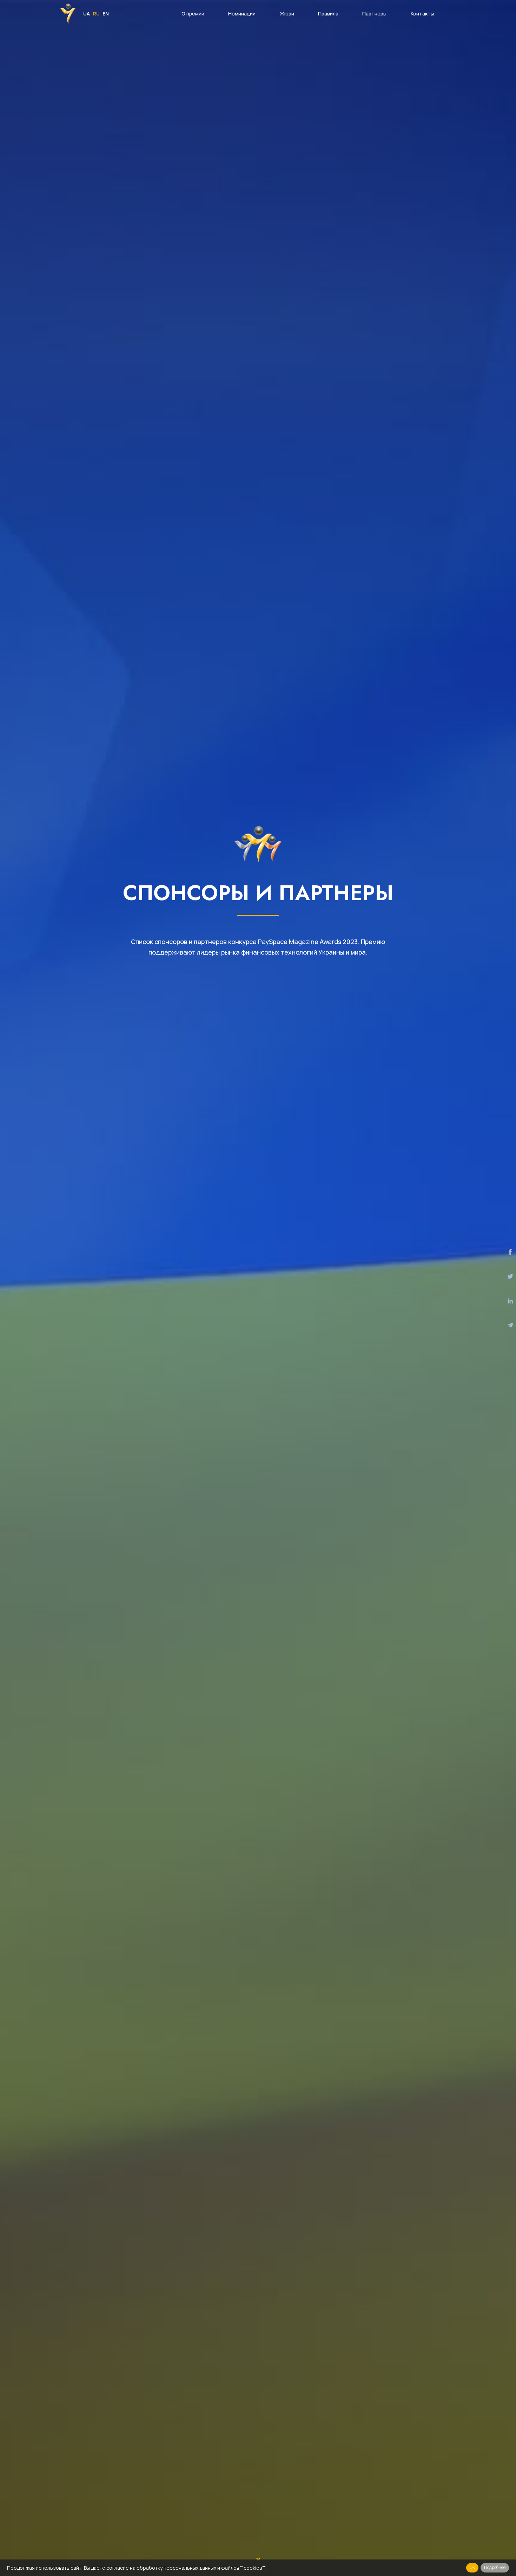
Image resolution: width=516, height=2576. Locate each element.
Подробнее (495, 2567)
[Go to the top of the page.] (487, 2547)
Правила (328, 14)
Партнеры (374, 14)
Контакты (422, 14)
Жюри (287, 14)
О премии (193, 14)
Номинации (242, 14)
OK (472, 2567)
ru (96, 14)
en (106, 14)
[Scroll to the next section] (258, 2556)
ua (87, 14)
